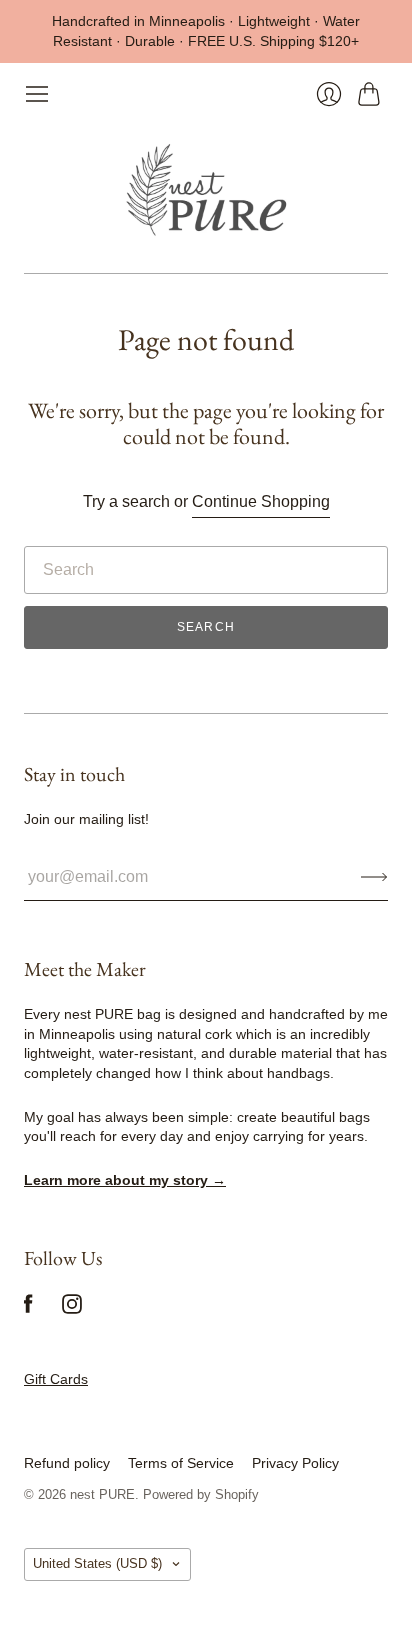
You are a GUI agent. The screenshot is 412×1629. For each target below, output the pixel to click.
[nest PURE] (206, 190)
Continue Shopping (261, 501)
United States (97, 1563)
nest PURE (102, 1494)
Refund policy (67, 1463)
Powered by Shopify (201, 1494)
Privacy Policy (295, 1463)
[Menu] (37, 94)
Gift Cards (56, 1379)
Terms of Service (181, 1463)
